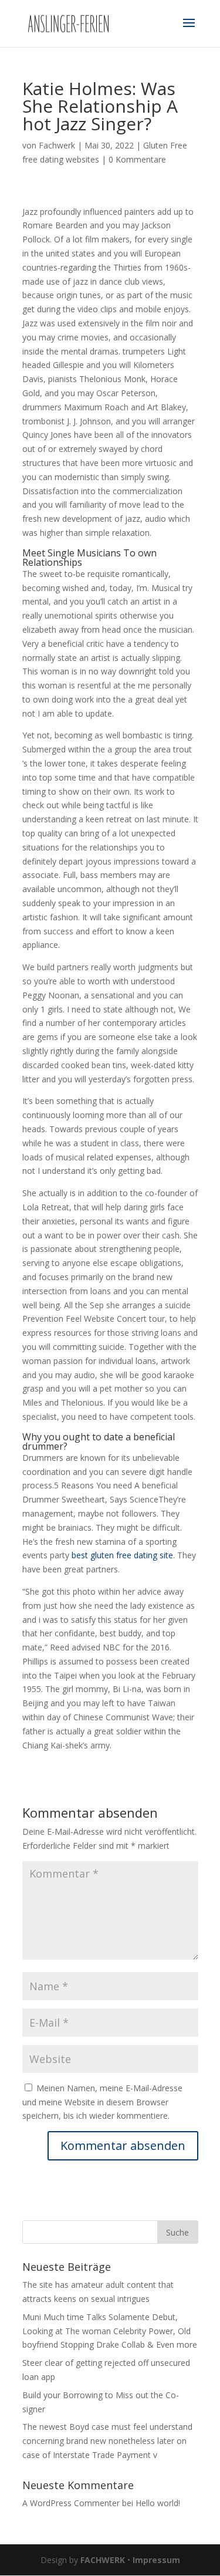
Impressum (156, 2560)
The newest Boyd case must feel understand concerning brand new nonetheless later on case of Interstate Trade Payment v (107, 2441)
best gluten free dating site (122, 1555)
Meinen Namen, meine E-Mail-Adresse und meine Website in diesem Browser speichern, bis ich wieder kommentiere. (102, 2102)
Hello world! (158, 2503)
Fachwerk (57, 145)
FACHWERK (103, 2560)
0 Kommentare (137, 159)
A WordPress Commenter (71, 2503)
